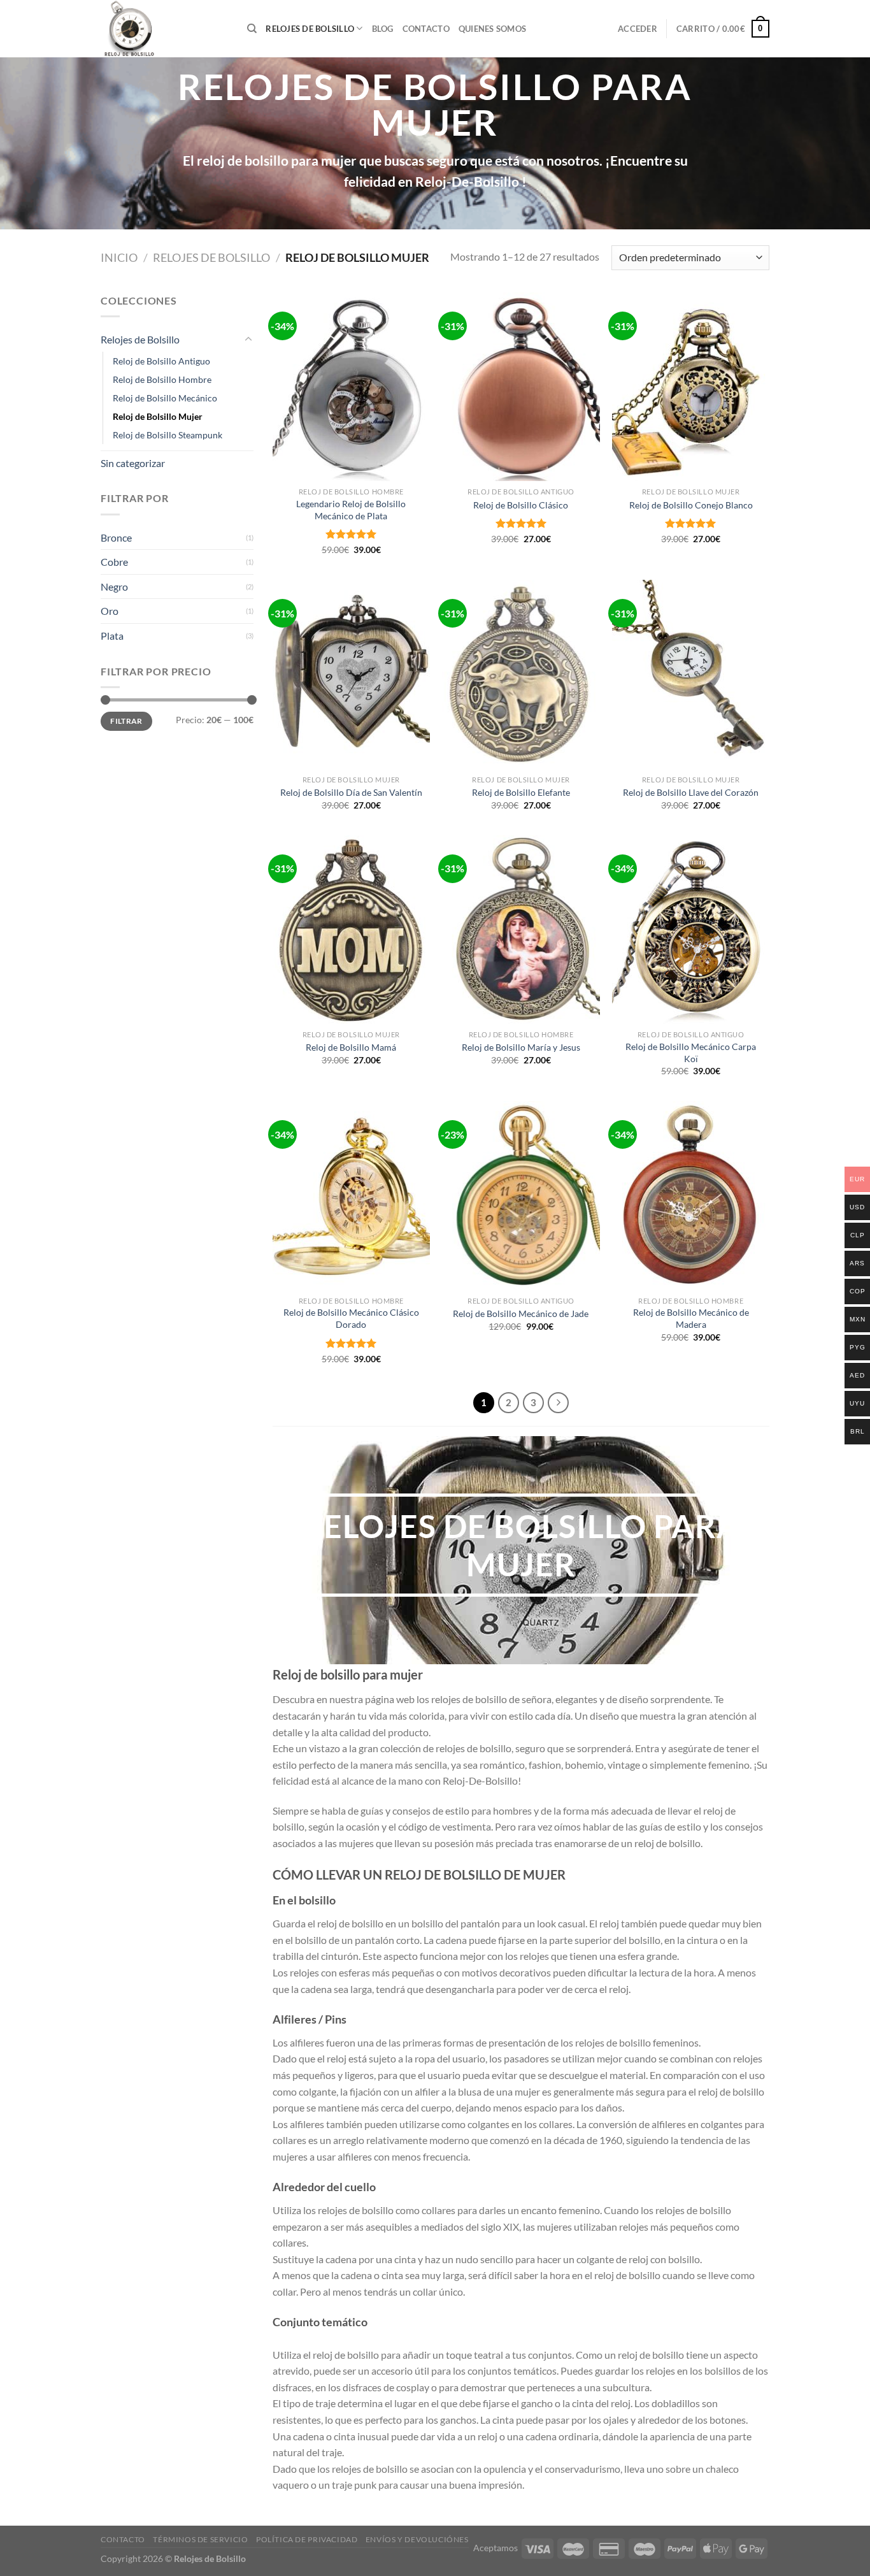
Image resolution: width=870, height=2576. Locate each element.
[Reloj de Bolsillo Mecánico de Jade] (521, 1195)
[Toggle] (248, 340)
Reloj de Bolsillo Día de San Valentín (351, 792)
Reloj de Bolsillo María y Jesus (521, 1047)
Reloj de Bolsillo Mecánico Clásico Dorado (351, 1318)
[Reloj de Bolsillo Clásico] (521, 387)
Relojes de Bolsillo (310, 29)
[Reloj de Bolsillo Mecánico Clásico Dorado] (351, 1195)
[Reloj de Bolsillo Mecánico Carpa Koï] (691, 930)
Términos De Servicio (200, 2539)
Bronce (116, 537)
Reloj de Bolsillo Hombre (162, 379)
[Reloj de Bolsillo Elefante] (521, 674)
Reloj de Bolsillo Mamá (351, 1047)
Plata (112, 636)
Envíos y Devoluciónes (417, 2539)
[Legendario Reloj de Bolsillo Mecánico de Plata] (351, 387)
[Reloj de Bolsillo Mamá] (351, 930)
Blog (383, 29)
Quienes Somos (492, 29)
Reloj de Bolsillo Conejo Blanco (691, 505)
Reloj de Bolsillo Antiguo (161, 361)
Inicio (119, 257)
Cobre (114, 562)
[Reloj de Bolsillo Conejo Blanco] (691, 387)
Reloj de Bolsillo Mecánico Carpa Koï (691, 1053)
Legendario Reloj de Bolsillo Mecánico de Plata (351, 510)
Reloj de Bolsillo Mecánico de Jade (521, 1313)
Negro (114, 586)
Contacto (426, 29)
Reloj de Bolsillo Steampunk (168, 435)
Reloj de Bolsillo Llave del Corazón (691, 792)
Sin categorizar (133, 463)
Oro (110, 611)
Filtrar (126, 721)
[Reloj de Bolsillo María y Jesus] (521, 930)
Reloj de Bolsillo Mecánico (165, 398)
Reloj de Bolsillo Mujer (158, 416)
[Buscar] (252, 29)
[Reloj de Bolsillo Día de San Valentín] (351, 674)
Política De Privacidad (307, 2539)
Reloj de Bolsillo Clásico (521, 505)
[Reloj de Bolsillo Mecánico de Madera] (691, 1195)
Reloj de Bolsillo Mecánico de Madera (691, 1318)
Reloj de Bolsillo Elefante (521, 792)
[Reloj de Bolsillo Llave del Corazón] (691, 674)
